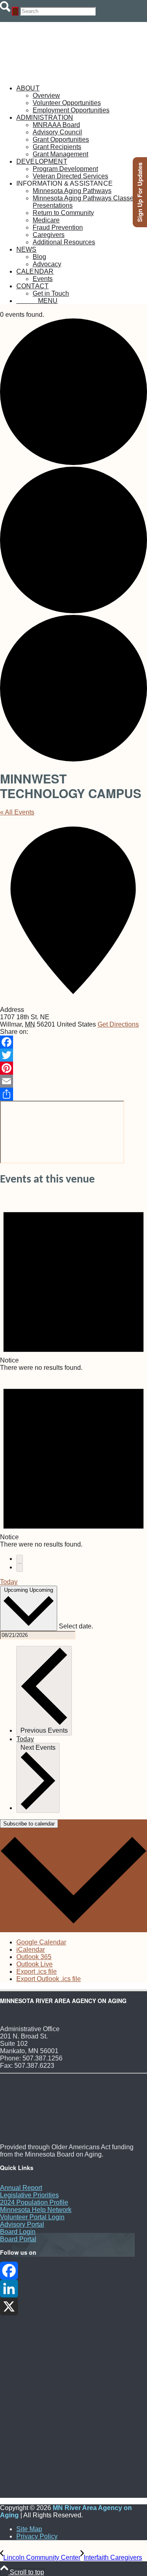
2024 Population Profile (34, 2202)
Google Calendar (41, 1942)
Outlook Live (35, 1964)
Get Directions (118, 1024)
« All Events (17, 812)
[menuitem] (82, 99)
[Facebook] (73, 1042)
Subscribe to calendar (29, 1824)
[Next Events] (20, 1568)
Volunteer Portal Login (32, 2217)
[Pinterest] (73, 1068)
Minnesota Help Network (36, 2210)
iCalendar (31, 1950)
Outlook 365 (34, 1957)
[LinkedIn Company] (73, 2289)
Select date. (76, 1626)
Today (9, 1582)
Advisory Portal (22, 2224)
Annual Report (21, 2188)
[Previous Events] (20, 1559)
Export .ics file (37, 1971)
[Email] (73, 1081)
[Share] (73, 1094)
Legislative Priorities (29, 2195)
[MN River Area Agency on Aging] (61, 74)
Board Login (18, 2232)
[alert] (73, 1283)
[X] (73, 2306)
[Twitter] (73, 1055)
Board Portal (18, 2239)
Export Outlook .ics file (49, 1979)
